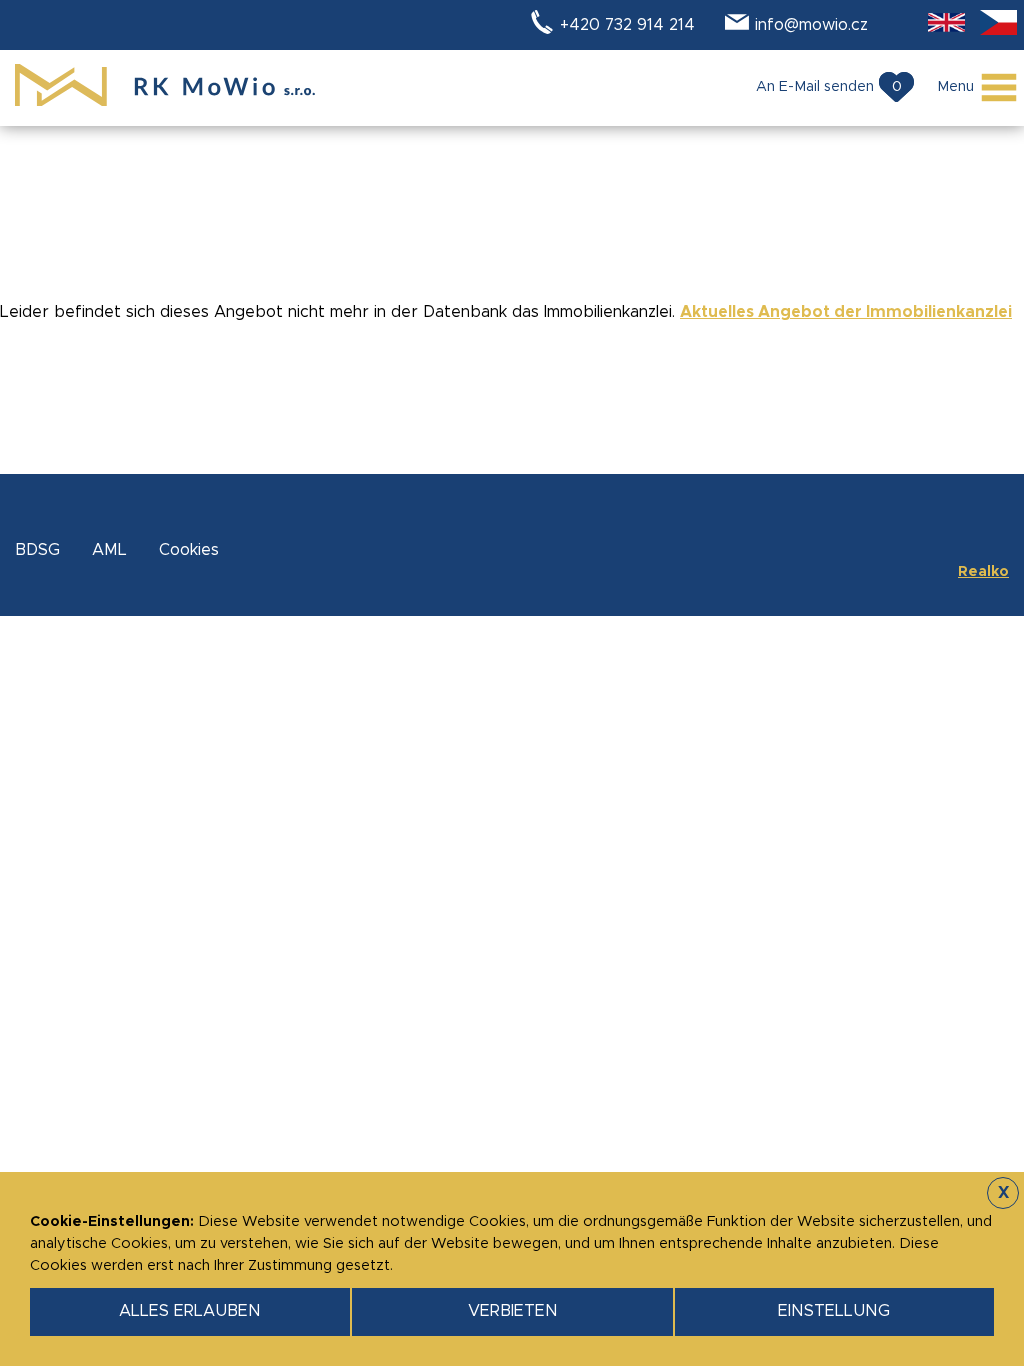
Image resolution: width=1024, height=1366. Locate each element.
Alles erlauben (190, 1311)
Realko (983, 572)
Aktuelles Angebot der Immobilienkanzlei (846, 312)
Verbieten (513, 1311)
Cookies (189, 550)
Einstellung (834, 1311)
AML (109, 550)
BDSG (37, 550)
